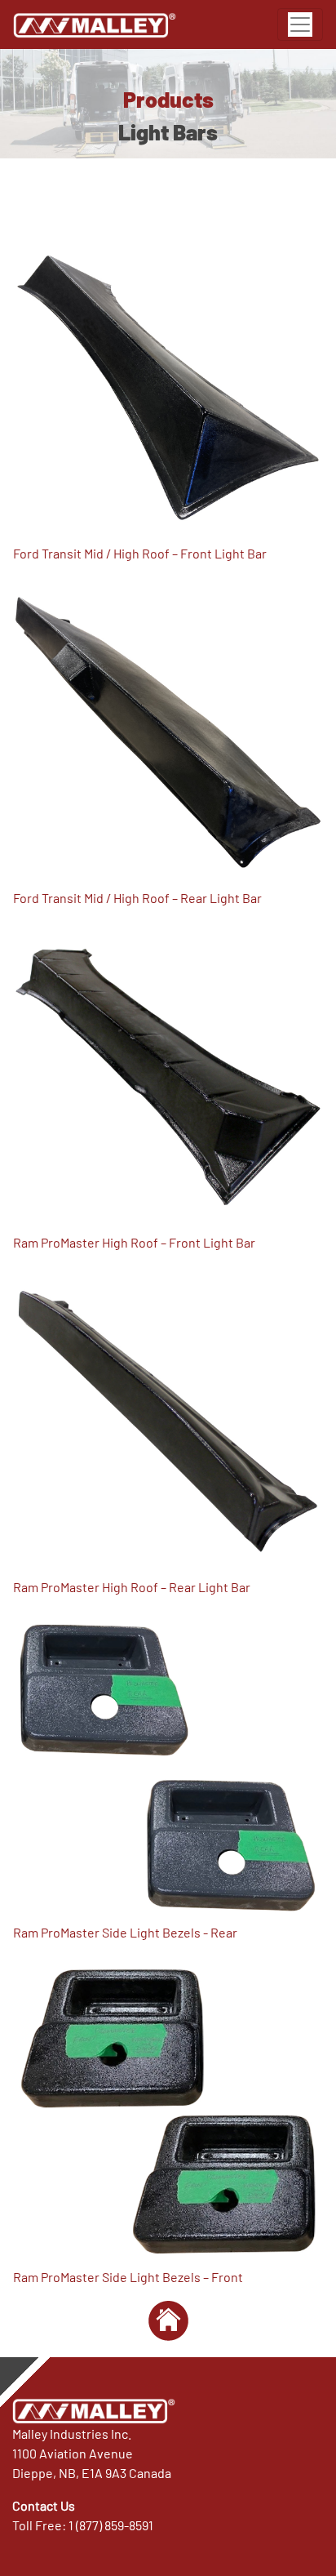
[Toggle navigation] (300, 24)
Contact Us (44, 2505)
